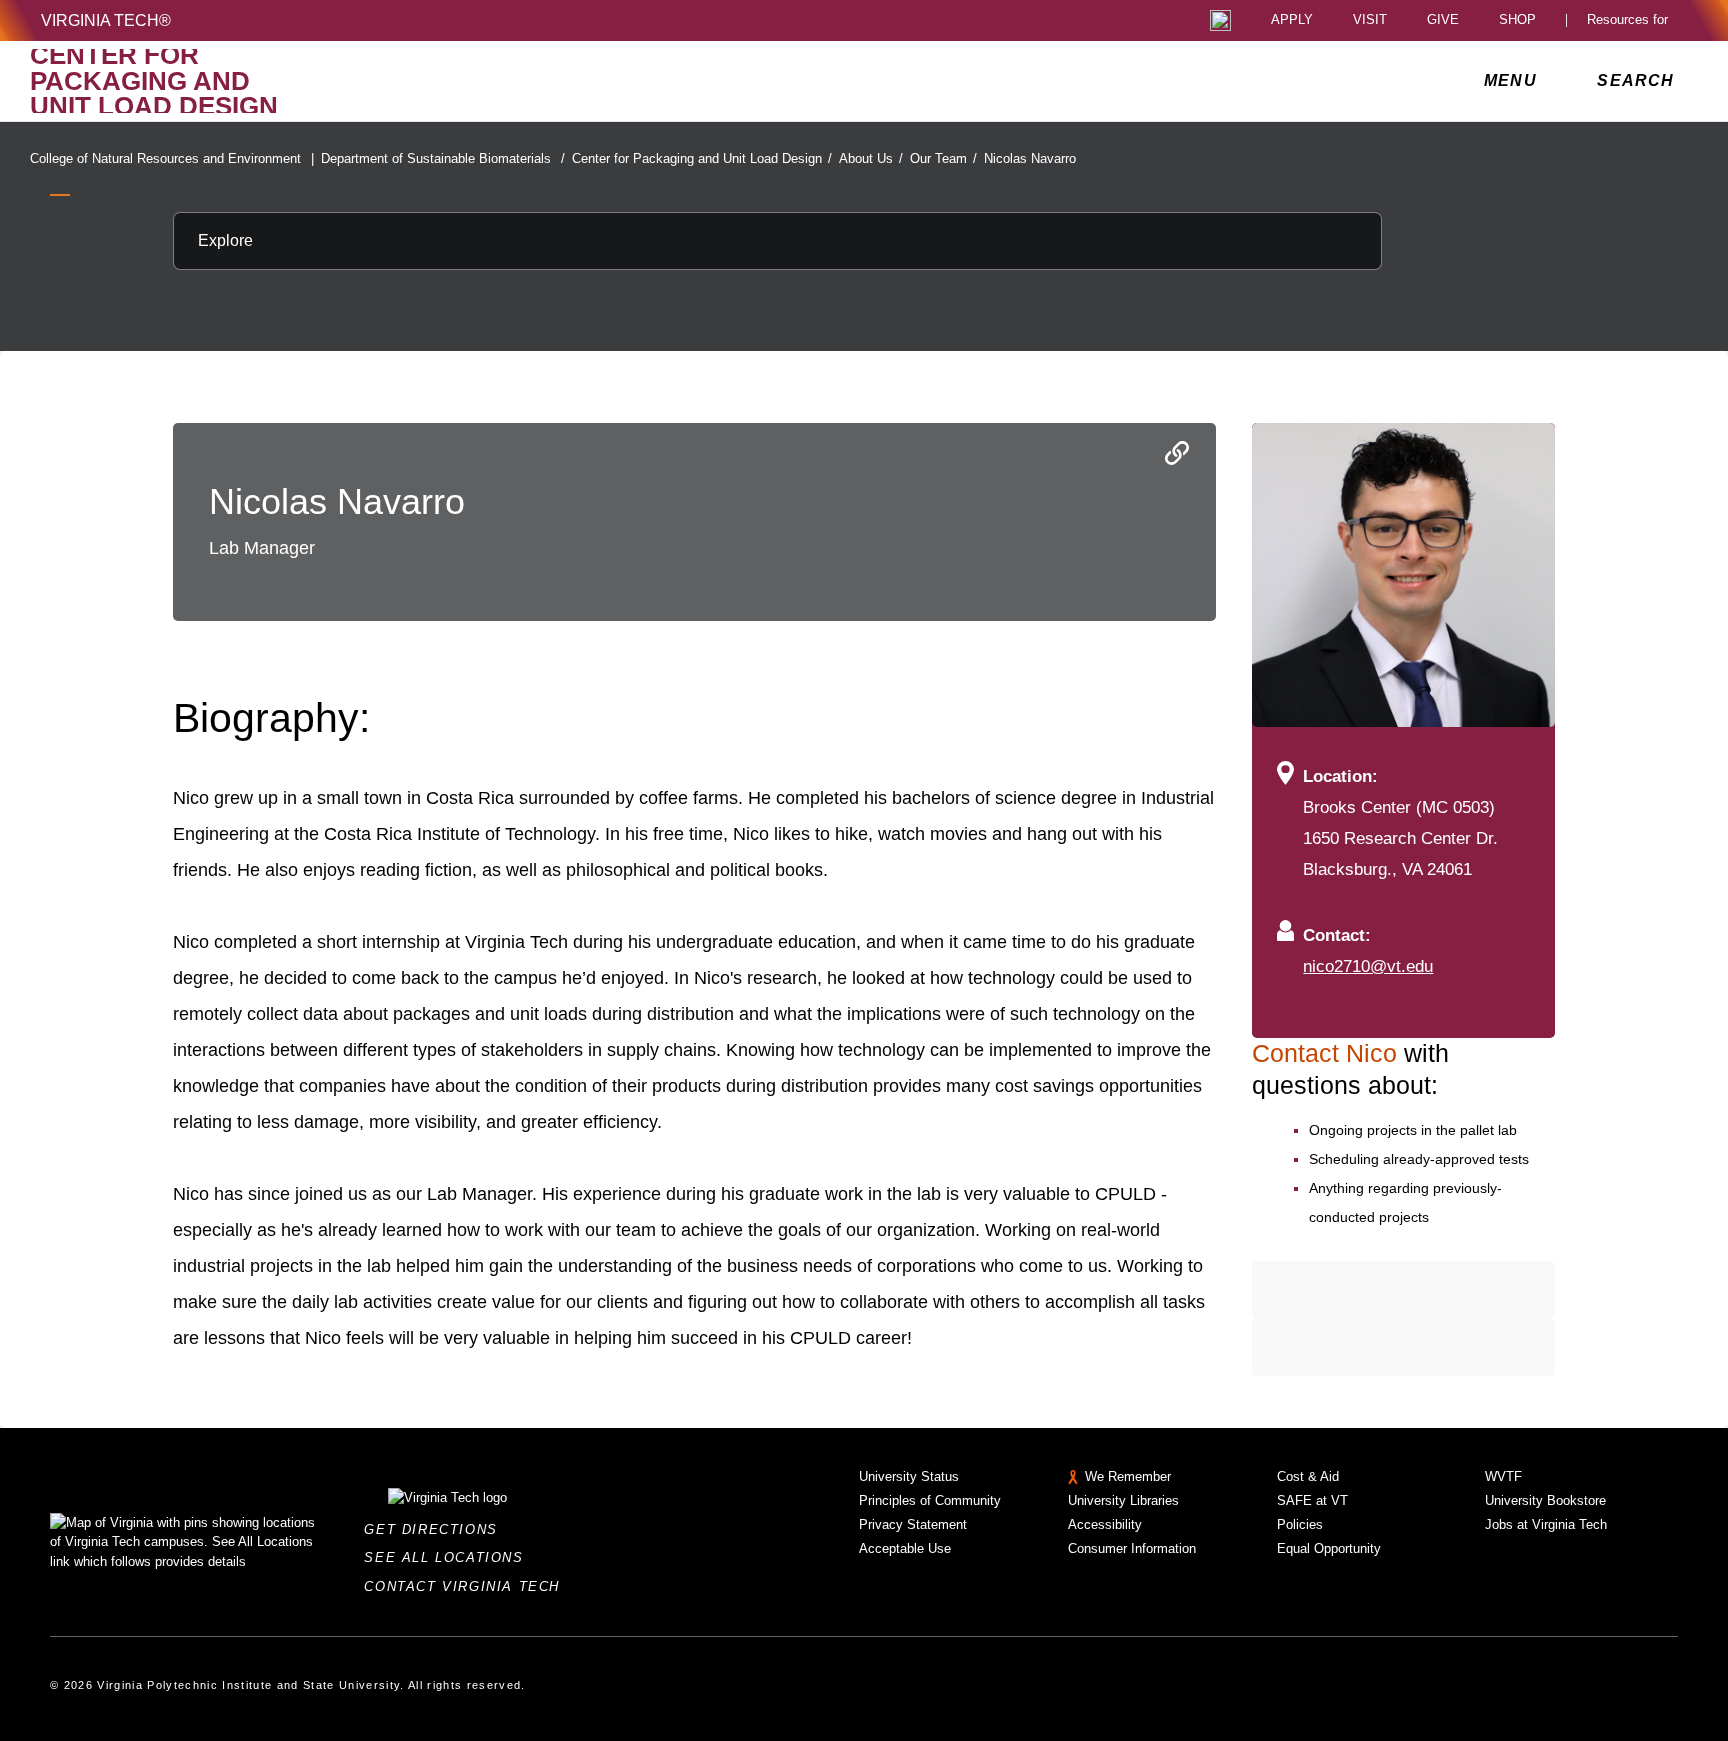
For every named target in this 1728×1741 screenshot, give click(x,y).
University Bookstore (1545, 1500)
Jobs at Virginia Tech (1546, 1524)
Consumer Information (1132, 1548)
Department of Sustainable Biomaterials (443, 158)
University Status (909, 1476)
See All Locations (449, 1557)
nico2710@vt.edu (1368, 966)
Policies (1300, 1524)
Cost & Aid (1308, 1476)
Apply (1292, 20)
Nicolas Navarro (1030, 158)
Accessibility (1105, 1524)
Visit (1370, 20)
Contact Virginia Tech (467, 1586)
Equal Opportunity (1329, 1548)
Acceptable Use (905, 1548)
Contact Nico (1328, 1053)
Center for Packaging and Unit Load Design (702, 158)
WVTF (1503, 1476)
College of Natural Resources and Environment (172, 158)
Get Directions (436, 1529)
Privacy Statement (913, 1524)
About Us (871, 158)
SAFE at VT (1312, 1500)
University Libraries (1123, 1500)
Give (1443, 20)
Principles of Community (930, 1500)
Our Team (943, 158)
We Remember (1128, 1476)
